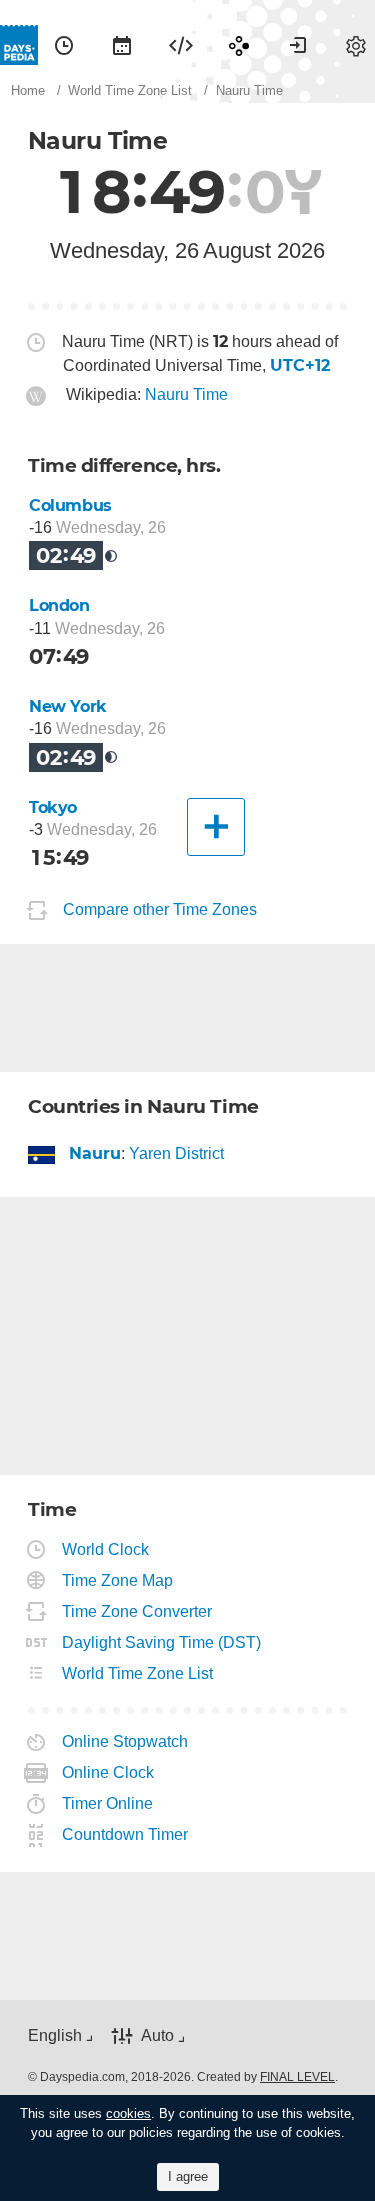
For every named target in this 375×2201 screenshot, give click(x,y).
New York (68, 706)
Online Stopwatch (125, 1741)
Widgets (181, 45)
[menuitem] (64, 45)
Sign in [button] (298, 45)
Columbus (70, 505)
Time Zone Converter (137, 1611)
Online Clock (108, 1772)
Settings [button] (356, 45)
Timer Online (108, 1803)
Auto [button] (157, 2035)
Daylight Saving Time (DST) (162, 1642)
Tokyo (53, 807)
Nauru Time (186, 394)
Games (239, 45)
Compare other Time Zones (160, 909)
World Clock (106, 1549)
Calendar (122, 45)
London (59, 605)
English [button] (55, 2035)
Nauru (95, 1153)
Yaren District (176, 1153)
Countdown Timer (125, 1834)
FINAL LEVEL (297, 2077)
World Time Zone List (138, 1673)
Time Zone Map (118, 1580)
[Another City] (216, 827)
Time (64, 45)
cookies (128, 2113)
